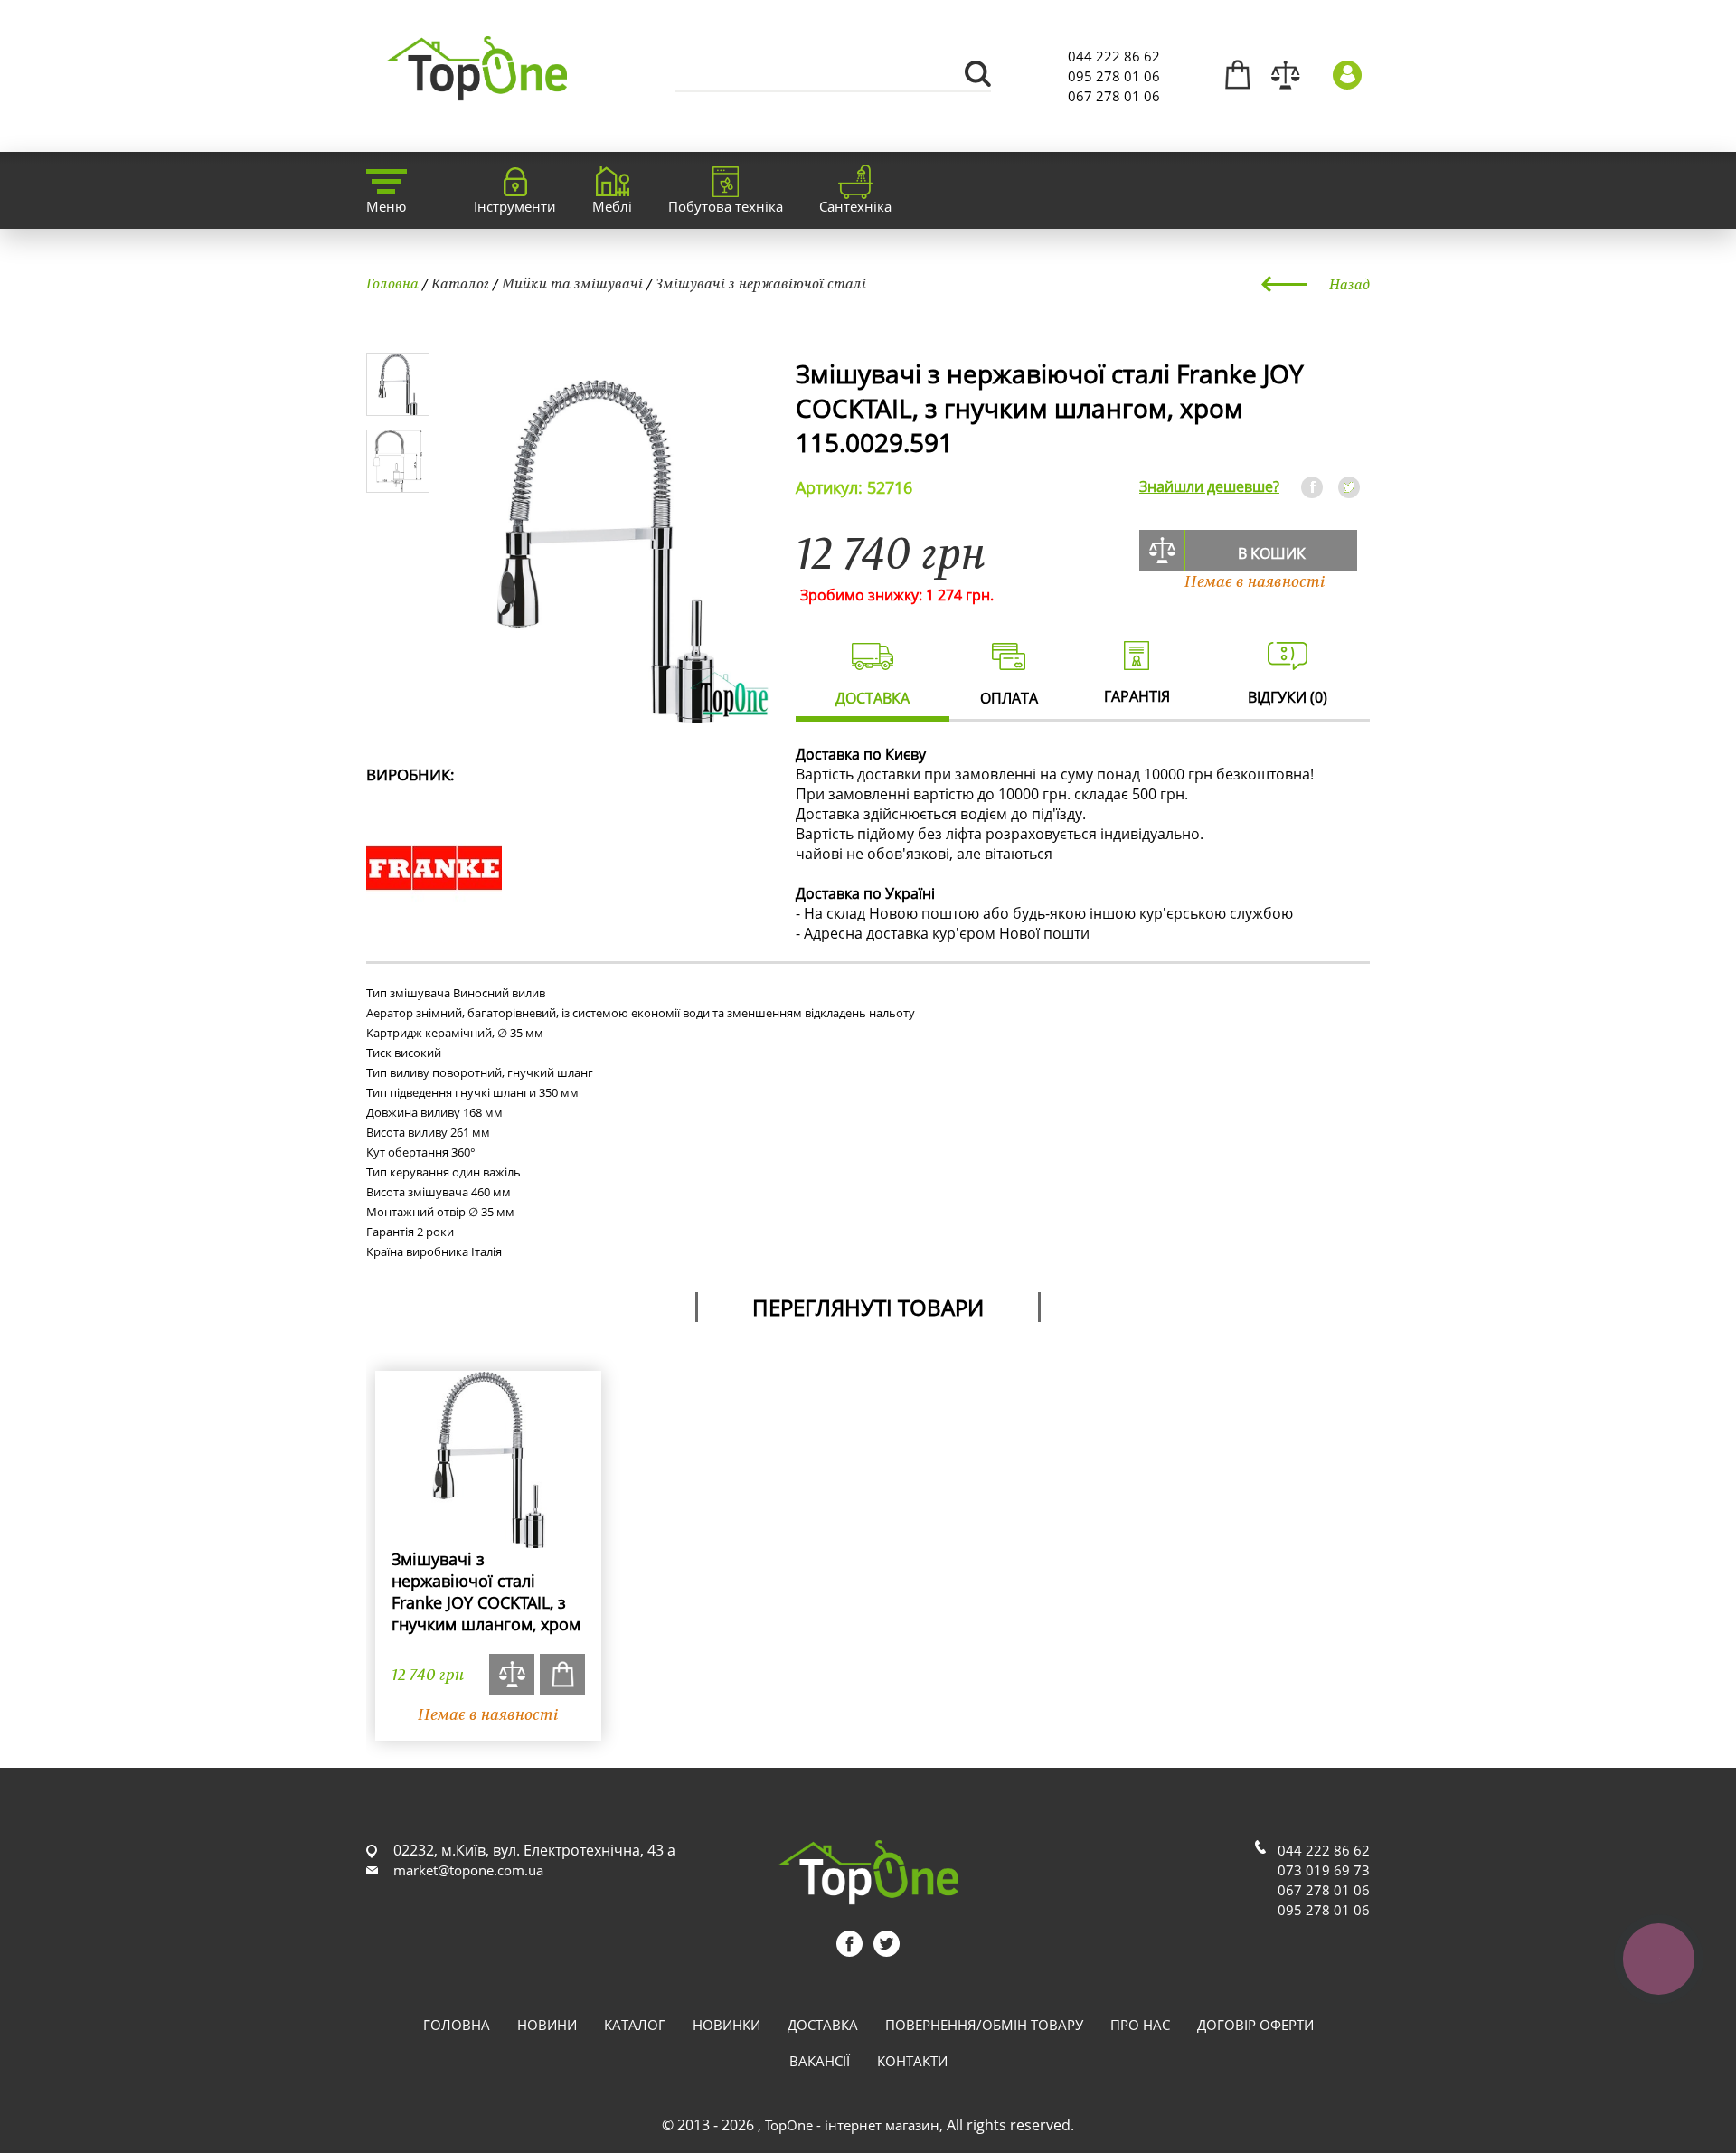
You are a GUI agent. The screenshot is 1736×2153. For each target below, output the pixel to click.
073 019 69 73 (1324, 1870)
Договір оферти (1255, 2025)
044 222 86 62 (1114, 56)
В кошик (1272, 553)
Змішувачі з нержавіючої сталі (761, 283)
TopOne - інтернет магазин (852, 2125)
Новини (547, 2025)
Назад (1349, 284)
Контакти (912, 2061)
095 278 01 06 (1114, 76)
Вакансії (820, 2061)
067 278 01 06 (1114, 96)
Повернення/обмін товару (984, 2025)
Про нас (1140, 2025)
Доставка (823, 2025)
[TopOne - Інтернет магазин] (476, 90)
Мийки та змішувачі (572, 283)
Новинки (726, 2025)
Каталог (460, 283)
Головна (392, 283)
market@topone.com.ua (468, 1870)
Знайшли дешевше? (1209, 486)
